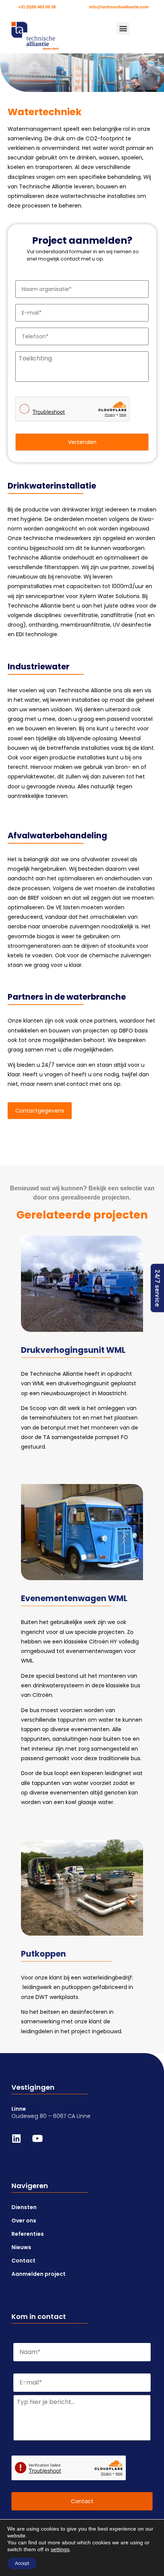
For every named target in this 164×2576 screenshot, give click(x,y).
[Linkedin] (21, 2143)
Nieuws (21, 2247)
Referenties (28, 2234)
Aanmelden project (39, 2274)
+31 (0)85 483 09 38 (37, 7)
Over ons (24, 2221)
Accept (22, 2563)
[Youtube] (42, 2143)
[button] (123, 28)
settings (60, 2549)
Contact (23, 2261)
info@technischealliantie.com (119, 7)
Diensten (24, 2207)
